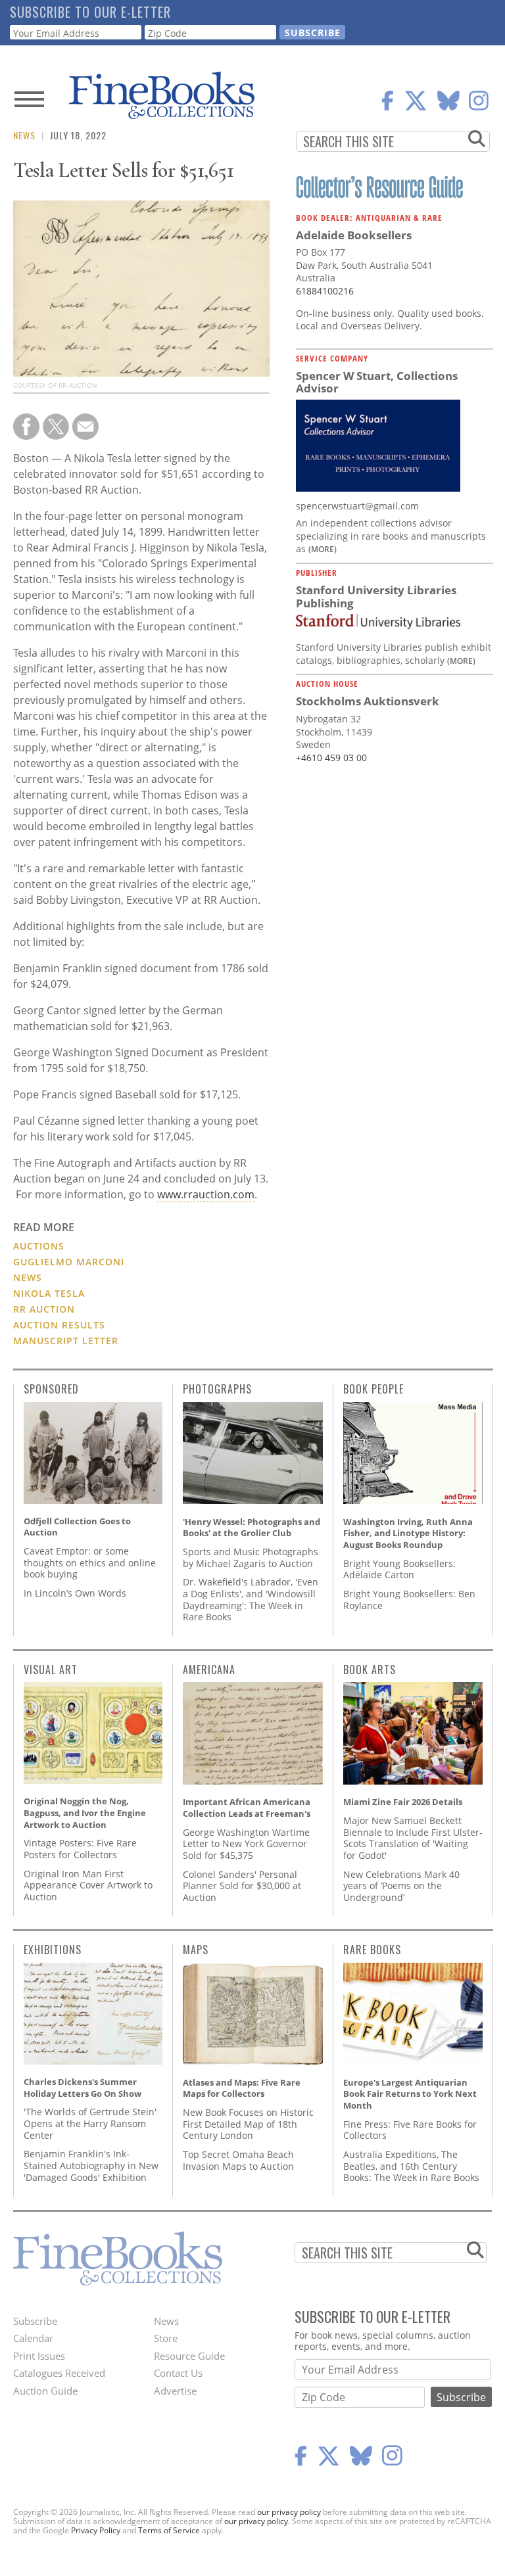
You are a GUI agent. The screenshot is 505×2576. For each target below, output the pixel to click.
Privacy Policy (96, 2530)
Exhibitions (53, 1950)
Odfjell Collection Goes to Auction (77, 1527)
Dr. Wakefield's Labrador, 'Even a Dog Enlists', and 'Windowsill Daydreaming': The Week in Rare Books (251, 1599)
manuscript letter (66, 1341)
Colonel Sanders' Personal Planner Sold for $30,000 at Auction (242, 1886)
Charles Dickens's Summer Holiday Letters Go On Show (83, 2088)
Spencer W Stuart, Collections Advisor (377, 382)
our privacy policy (289, 2512)
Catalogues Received (59, 2373)
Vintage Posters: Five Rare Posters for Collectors (80, 1849)
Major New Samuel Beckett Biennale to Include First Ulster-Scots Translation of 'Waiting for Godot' (413, 1838)
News (24, 135)
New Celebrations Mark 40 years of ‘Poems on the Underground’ (401, 1886)
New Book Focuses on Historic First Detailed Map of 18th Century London (248, 2124)
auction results (59, 1325)
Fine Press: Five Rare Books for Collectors (410, 2130)
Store (166, 2338)
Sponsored (51, 1389)
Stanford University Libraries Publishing (376, 597)
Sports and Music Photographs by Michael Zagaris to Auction (251, 1557)
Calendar (33, 2338)
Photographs (217, 1389)
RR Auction (44, 1309)
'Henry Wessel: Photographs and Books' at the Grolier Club (252, 1528)
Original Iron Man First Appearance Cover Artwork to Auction (88, 1885)
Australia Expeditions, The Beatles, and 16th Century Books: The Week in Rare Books (411, 2166)
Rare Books (372, 1950)
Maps (196, 1950)
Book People (373, 1389)
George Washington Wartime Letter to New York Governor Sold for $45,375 (246, 1844)
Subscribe (35, 2321)
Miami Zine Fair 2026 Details (403, 1802)
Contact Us (178, 2373)
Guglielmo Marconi (69, 1262)
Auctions (39, 1246)
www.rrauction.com (206, 1194)
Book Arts (370, 1670)
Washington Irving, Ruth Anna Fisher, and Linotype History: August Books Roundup (408, 1533)
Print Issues (39, 2356)
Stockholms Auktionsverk (368, 701)
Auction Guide (45, 2391)
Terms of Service (169, 2530)
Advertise (175, 2391)
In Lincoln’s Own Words (75, 1593)
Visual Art (51, 1670)
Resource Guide (189, 2356)
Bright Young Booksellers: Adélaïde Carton (399, 1569)
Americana (209, 1670)
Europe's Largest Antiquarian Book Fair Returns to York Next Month (410, 2094)
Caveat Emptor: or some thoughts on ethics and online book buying (90, 1562)
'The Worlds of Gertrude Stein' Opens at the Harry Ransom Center (90, 2123)
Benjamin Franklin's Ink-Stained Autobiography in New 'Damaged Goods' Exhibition (91, 2165)
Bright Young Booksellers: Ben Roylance (409, 1600)
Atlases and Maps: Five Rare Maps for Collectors (242, 2088)
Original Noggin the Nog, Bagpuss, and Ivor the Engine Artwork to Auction (85, 1813)
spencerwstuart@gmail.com (357, 506)
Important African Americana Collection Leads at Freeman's (247, 1808)
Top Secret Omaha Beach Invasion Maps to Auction (238, 2160)
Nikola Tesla (49, 1293)
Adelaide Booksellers (354, 235)
